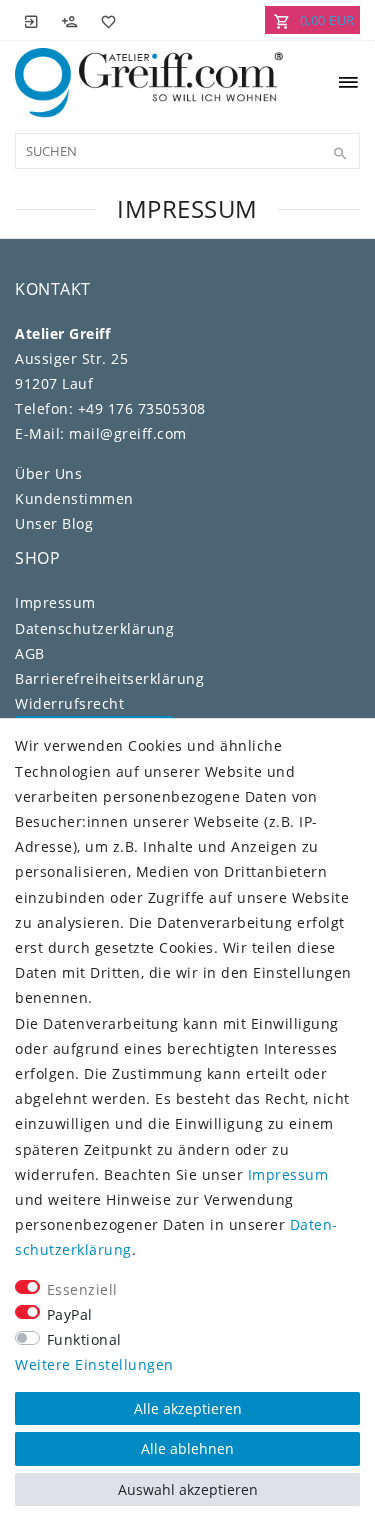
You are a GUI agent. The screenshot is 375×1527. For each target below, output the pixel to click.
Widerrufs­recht (69, 703)
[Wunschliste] (105, 20)
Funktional (84, 1339)
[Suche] (340, 154)
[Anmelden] (32, 20)
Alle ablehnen (187, 1448)
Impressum (55, 602)
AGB (30, 653)
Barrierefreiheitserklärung (109, 678)
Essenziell (82, 1289)
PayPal (70, 1314)
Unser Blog (54, 523)
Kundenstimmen (74, 498)
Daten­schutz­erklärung (94, 628)
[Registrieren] (70, 20)
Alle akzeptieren (188, 1408)
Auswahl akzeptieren (188, 1489)
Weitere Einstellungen (94, 1364)
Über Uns (48, 473)
